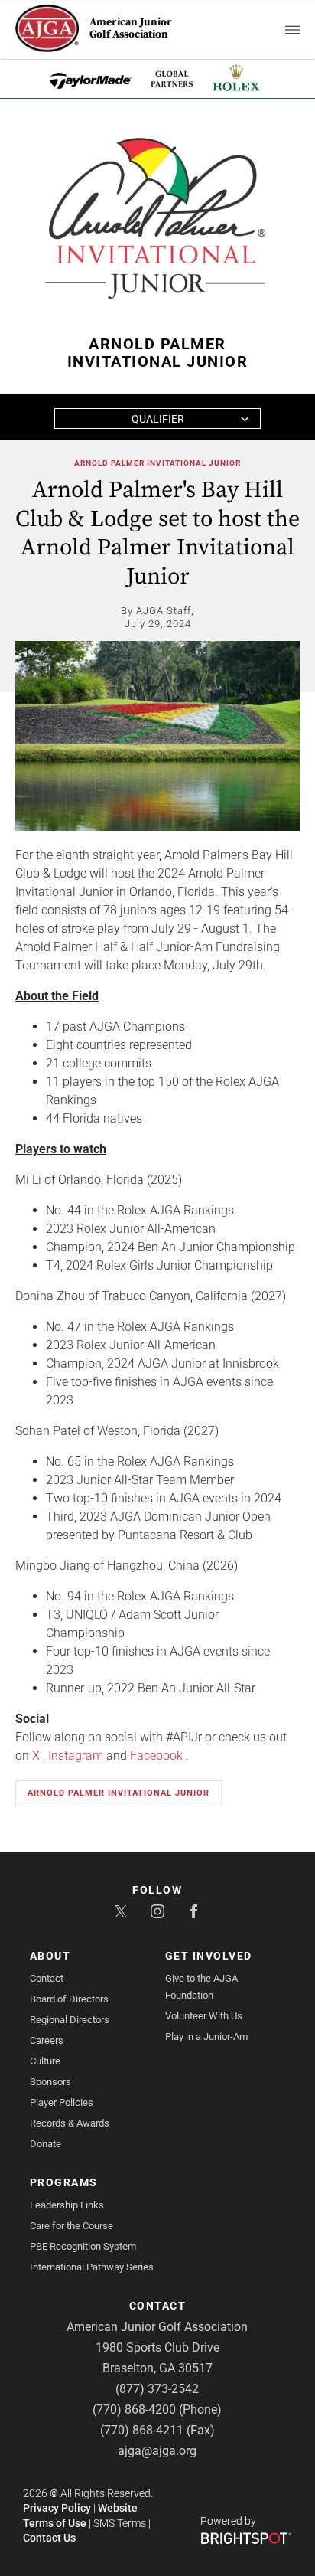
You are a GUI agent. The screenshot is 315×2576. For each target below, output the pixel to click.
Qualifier (158, 419)
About (50, 1956)
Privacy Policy (57, 2508)
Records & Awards (70, 2123)
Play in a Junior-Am (206, 2037)
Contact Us (49, 2538)
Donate (45, 2144)
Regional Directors (70, 2020)
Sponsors (50, 2082)
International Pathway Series (92, 2267)
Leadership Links (67, 2205)
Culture (45, 2061)
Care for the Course (71, 2226)
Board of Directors (69, 1999)
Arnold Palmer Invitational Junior (157, 463)
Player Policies (62, 2102)
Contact (47, 1978)
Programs (64, 2182)
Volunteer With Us (204, 2016)
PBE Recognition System (83, 2246)
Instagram (76, 1755)
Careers (47, 2040)
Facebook (156, 1755)
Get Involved (209, 1956)
